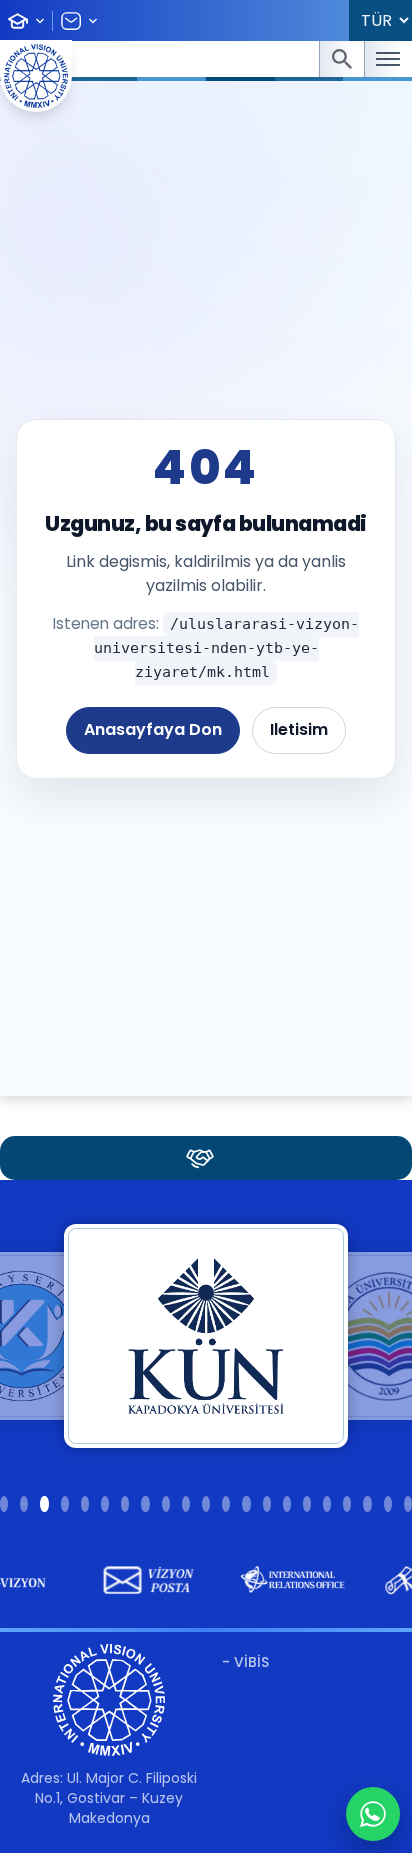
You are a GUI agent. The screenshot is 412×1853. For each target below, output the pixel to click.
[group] (139, 1580)
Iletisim (299, 729)
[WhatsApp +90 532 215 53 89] (373, 1814)
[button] (4, 1504)
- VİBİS (245, 1662)
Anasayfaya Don (153, 729)
